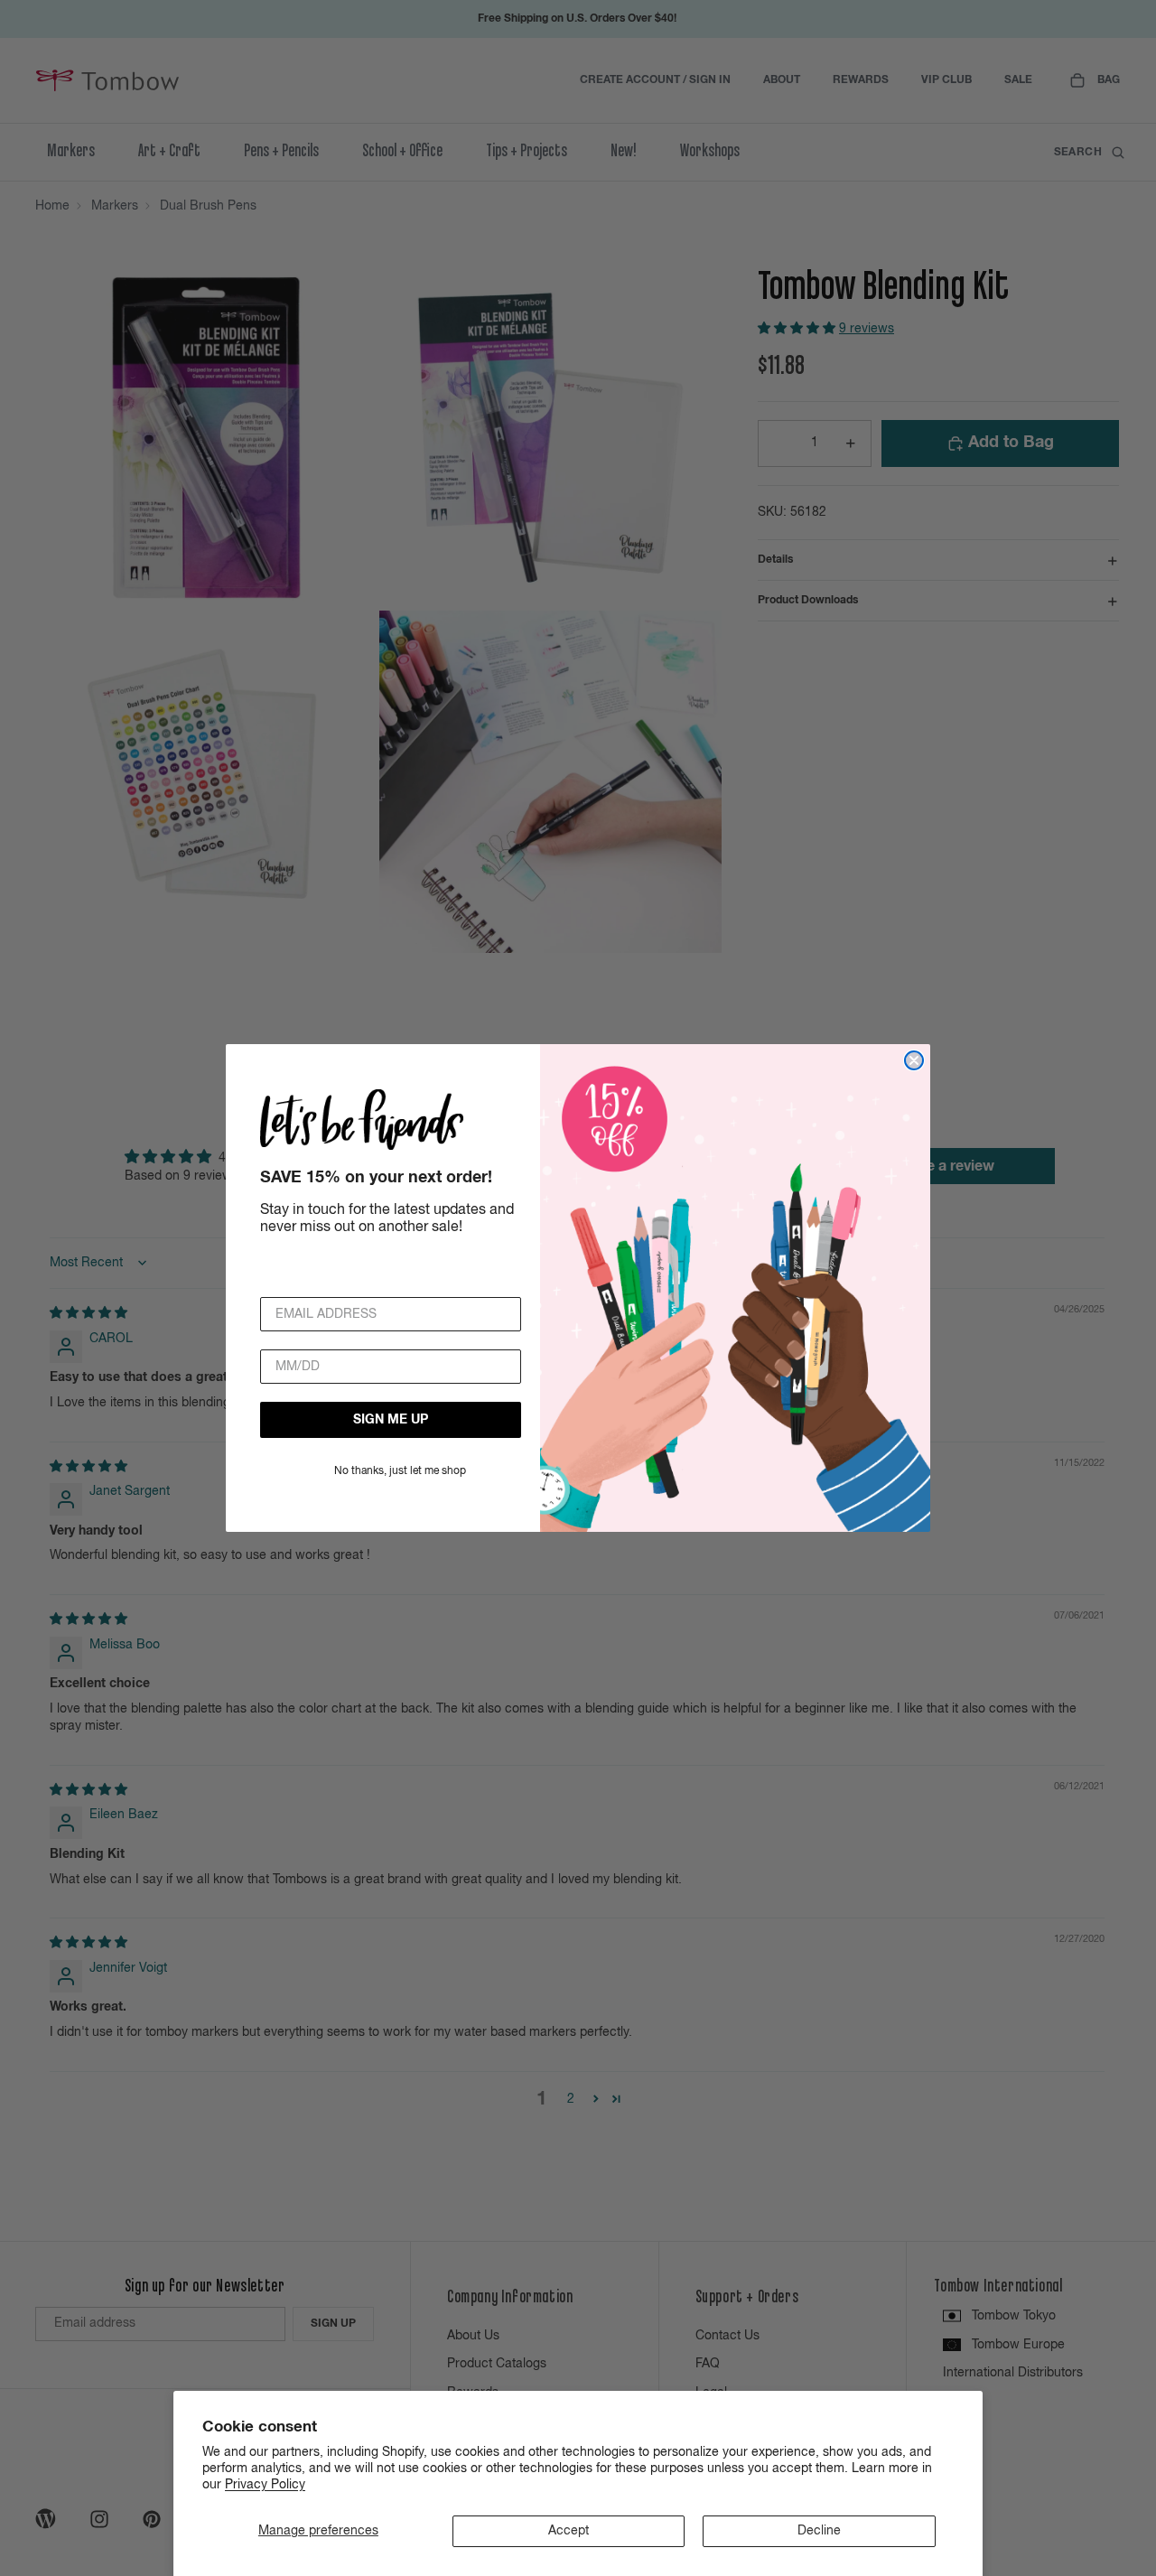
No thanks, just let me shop (400, 1471)
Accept (569, 2531)
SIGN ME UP (391, 1420)
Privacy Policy (265, 2485)
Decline (819, 2531)
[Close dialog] (914, 1060)
